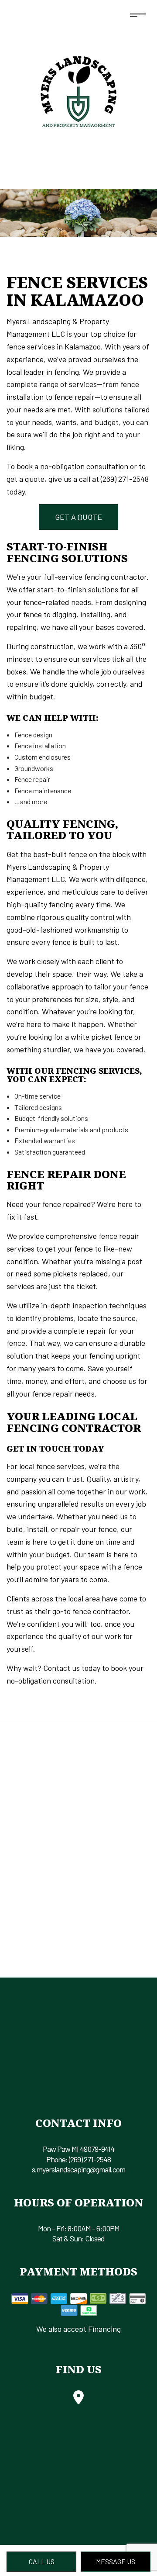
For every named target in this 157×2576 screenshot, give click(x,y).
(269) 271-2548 (90, 2159)
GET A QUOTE (78, 517)
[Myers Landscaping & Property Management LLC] (78, 89)
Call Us (42, 2561)
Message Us (116, 2561)
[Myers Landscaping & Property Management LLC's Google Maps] (78, 2400)
